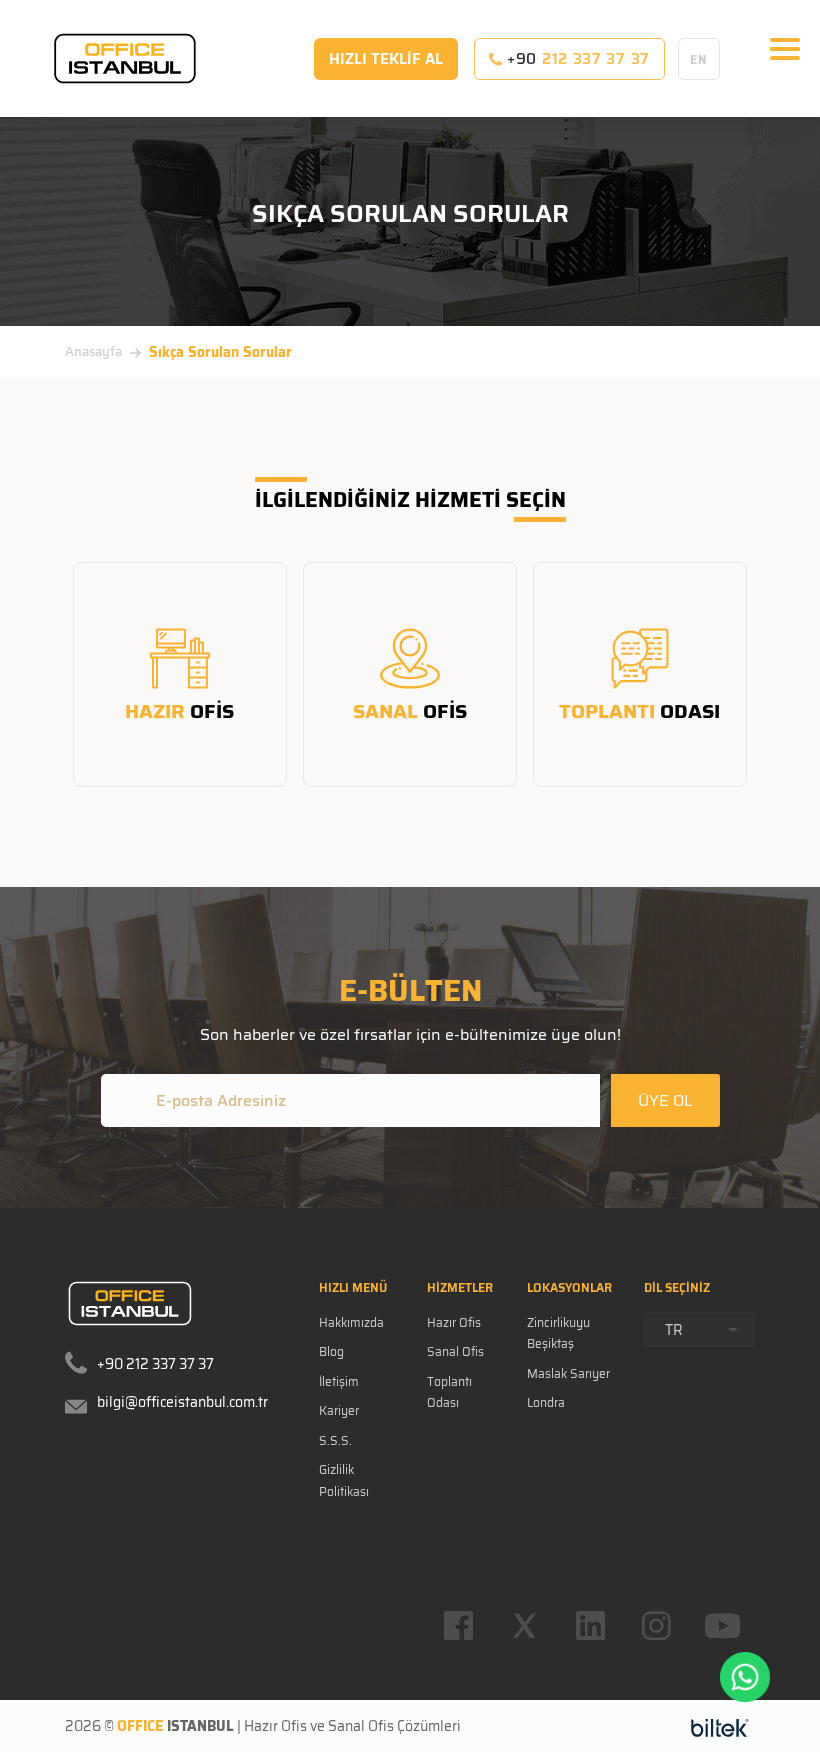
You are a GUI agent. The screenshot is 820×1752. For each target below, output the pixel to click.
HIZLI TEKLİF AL (386, 59)
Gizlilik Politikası (344, 1480)
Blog (331, 1351)
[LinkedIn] (590, 1625)
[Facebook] (458, 1625)
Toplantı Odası (449, 1392)
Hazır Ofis (454, 1322)
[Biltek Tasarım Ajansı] (720, 1727)
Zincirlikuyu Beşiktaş (558, 1333)
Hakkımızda (351, 1322)
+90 (576, 59)
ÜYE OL (665, 1100)
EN (698, 59)
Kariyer (339, 1410)
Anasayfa (93, 351)
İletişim (339, 1381)
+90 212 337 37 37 (155, 1364)
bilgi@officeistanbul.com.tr (182, 1402)
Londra (546, 1402)
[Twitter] (524, 1625)
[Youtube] (722, 1625)
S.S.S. (335, 1440)
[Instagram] (656, 1625)
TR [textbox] (674, 1330)
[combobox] (699, 1329)
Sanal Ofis (455, 1351)
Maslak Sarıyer (568, 1373)
